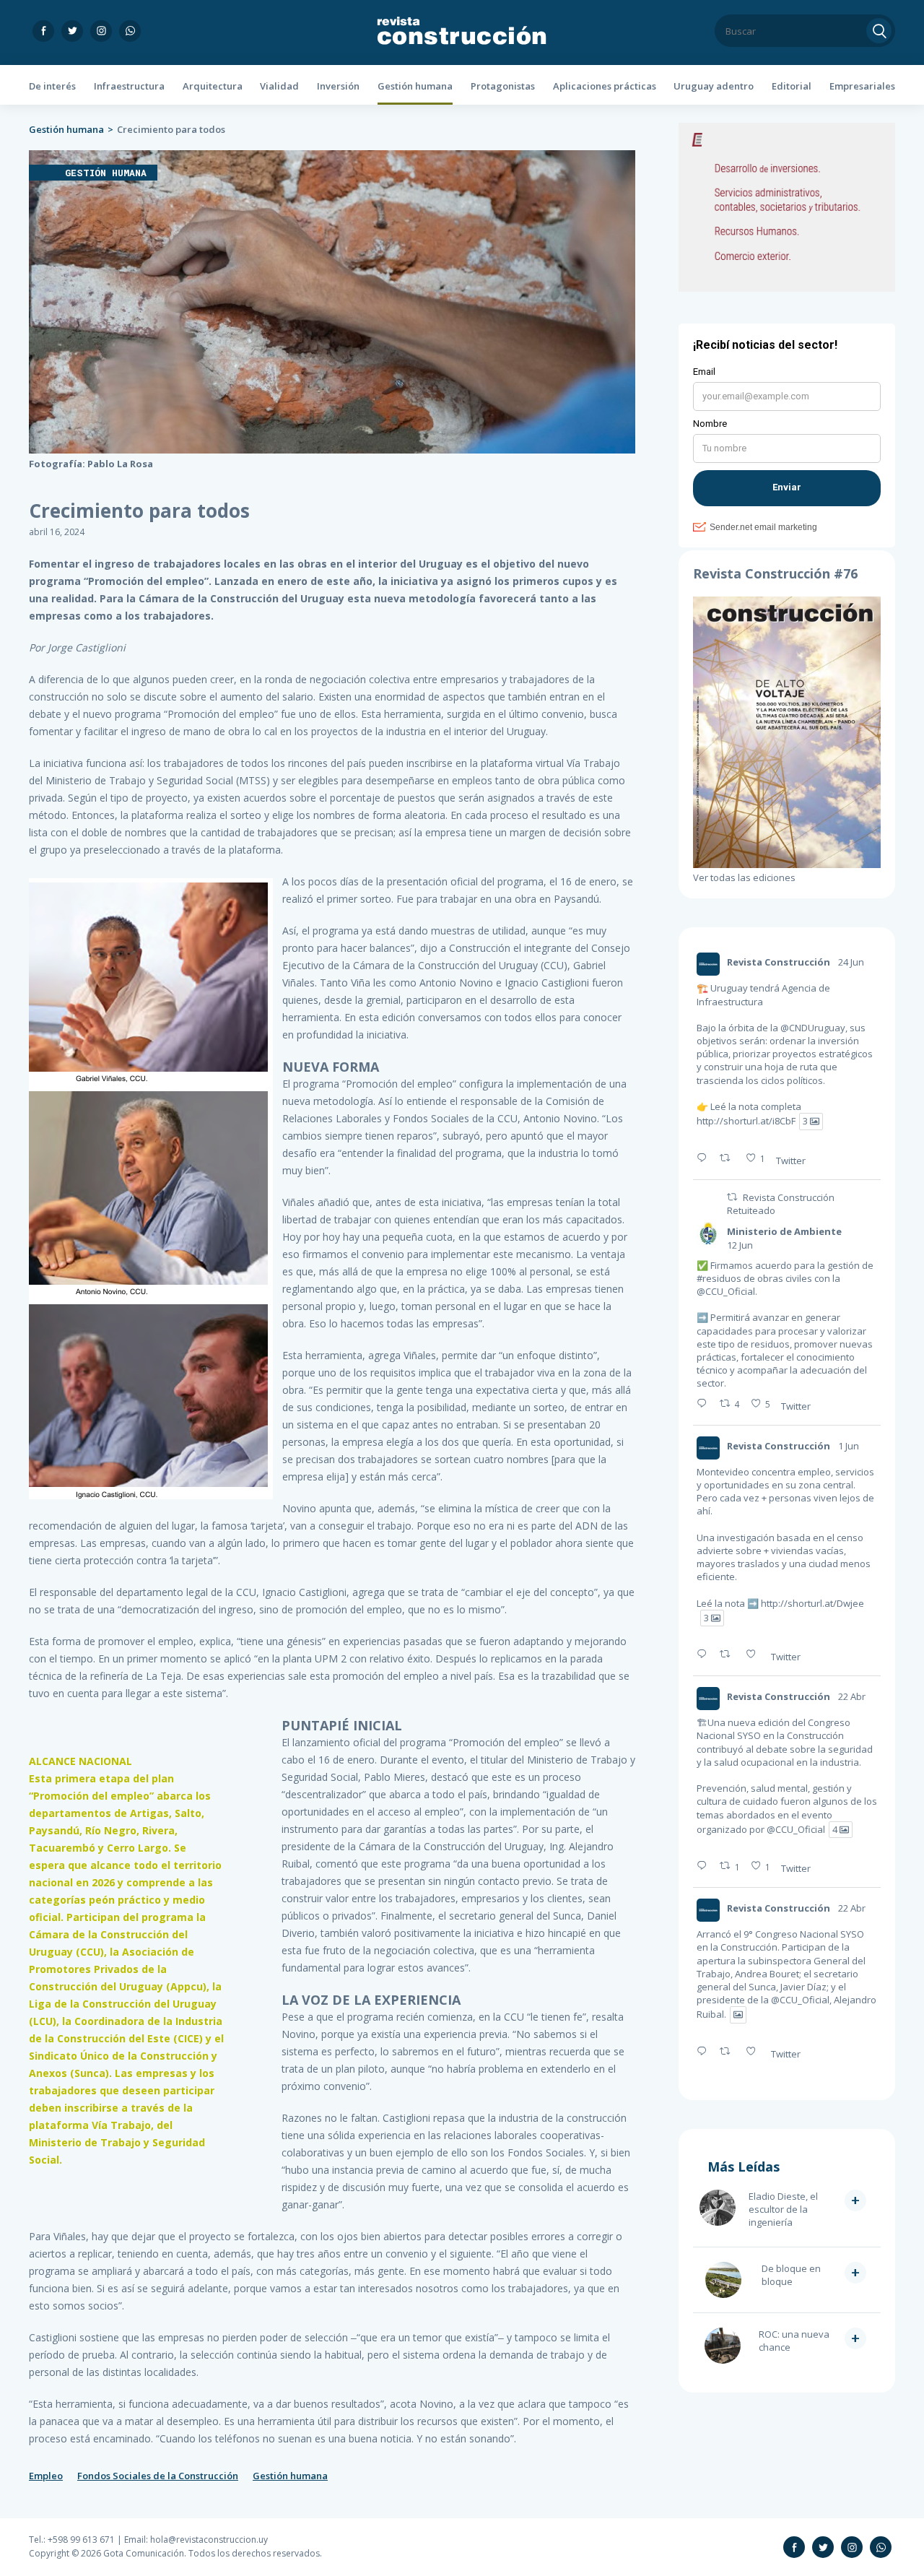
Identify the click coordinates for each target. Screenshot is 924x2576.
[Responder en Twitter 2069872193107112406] (705, 1158)
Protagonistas (503, 86)
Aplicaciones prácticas (605, 86)
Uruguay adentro (714, 86)
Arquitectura (213, 86)
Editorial (792, 86)
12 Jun (740, 1245)
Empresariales (862, 86)
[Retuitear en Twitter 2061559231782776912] (729, 1655)
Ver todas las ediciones (744, 877)
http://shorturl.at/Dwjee (812, 1603)
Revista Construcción (779, 962)
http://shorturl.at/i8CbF (746, 1122)
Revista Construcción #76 (775, 573)
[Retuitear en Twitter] (732, 1197)
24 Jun (851, 962)
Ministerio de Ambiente (784, 1231)
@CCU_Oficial (726, 1291)
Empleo (46, 2476)
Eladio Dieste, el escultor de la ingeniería (783, 2209)
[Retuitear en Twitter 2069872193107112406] (729, 1158)
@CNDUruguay (813, 1028)
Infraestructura (129, 86)
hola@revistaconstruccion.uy (209, 2540)
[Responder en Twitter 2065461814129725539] (705, 1404)
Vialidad (279, 86)
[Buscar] (879, 31)
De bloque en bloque (791, 2275)
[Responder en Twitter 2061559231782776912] (705, 1655)
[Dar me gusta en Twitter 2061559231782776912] (755, 1655)
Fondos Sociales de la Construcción (158, 2476)
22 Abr (852, 1696)
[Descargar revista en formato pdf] (787, 864)
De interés (52, 86)
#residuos (719, 1278)
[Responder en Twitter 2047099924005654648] (705, 1866)
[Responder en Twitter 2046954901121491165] (705, 2052)
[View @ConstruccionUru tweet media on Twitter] (738, 2015)
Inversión (338, 86)
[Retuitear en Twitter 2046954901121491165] (729, 2052)
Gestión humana (415, 86)
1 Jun (849, 1446)
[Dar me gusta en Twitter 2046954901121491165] (755, 2052)
